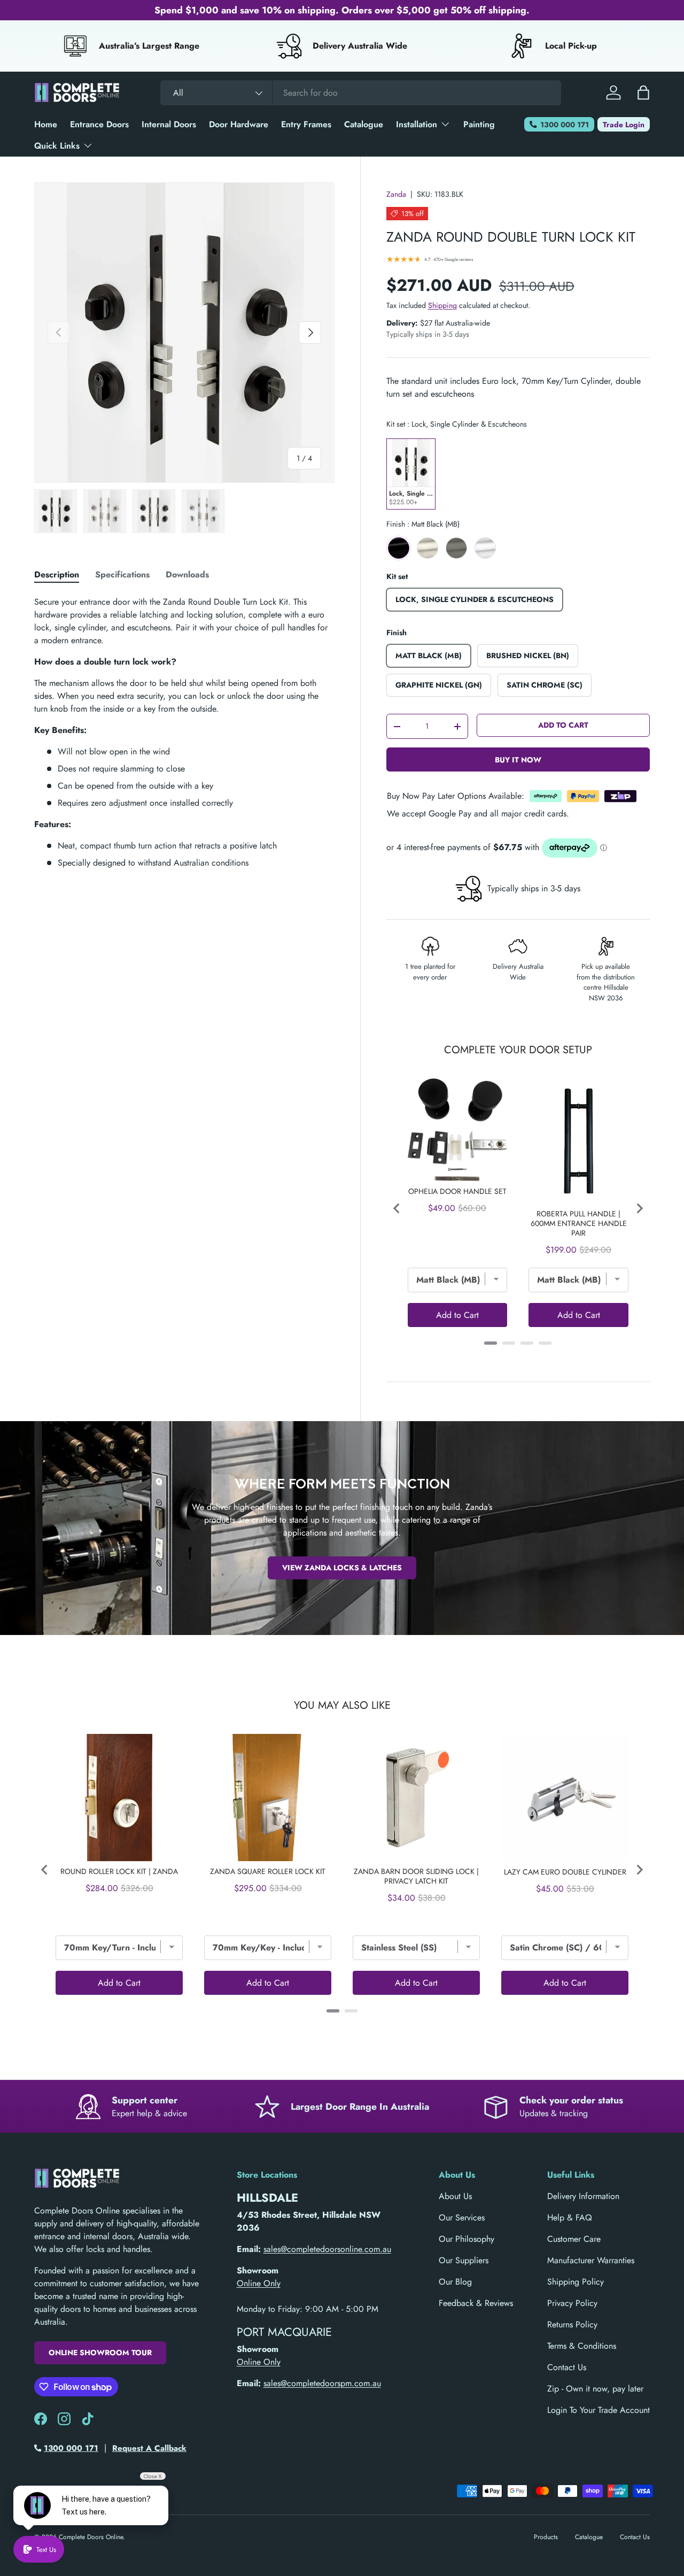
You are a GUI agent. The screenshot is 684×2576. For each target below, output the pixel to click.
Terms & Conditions (582, 2346)
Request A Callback (149, 2448)
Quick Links (57, 146)
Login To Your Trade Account (598, 2410)
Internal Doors (169, 124)
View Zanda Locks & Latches (342, 1568)
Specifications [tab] (122, 574)
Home (46, 124)
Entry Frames (306, 124)
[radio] (411, 474)
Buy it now (518, 760)
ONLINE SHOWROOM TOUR (100, 2353)
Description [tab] (57, 574)
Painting (479, 124)
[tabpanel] (184, 732)
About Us (455, 2196)
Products (546, 2537)
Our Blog (455, 2282)
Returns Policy (572, 2324)
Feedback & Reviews (476, 2303)
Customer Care (574, 2239)
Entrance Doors (99, 124)
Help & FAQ (570, 2218)
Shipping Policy (576, 2282)
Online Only (259, 2283)
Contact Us (567, 2367)
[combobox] (361, 93)
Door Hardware (239, 124)
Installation (417, 124)
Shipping (442, 305)
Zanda (396, 194)
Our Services (462, 2218)
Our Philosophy (467, 2239)
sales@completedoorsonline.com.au (327, 2249)
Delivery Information (583, 2196)
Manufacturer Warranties (591, 2260)
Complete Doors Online (91, 2537)
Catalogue (364, 124)
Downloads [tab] (187, 574)
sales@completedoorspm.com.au (322, 2383)
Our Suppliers (464, 2260)
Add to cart (563, 725)
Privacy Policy (572, 2303)
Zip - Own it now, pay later (595, 2389)
